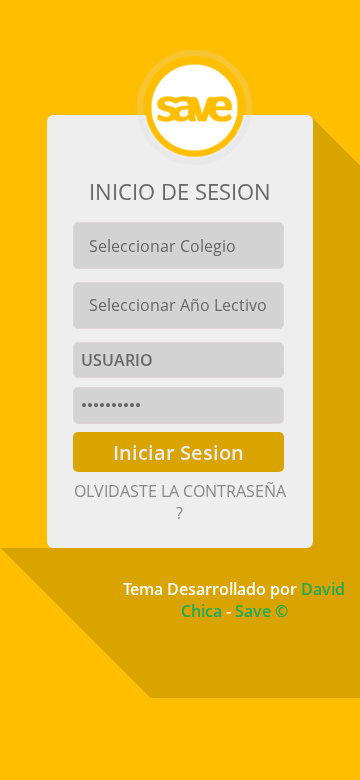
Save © (261, 611)
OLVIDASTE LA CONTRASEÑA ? (180, 502)
